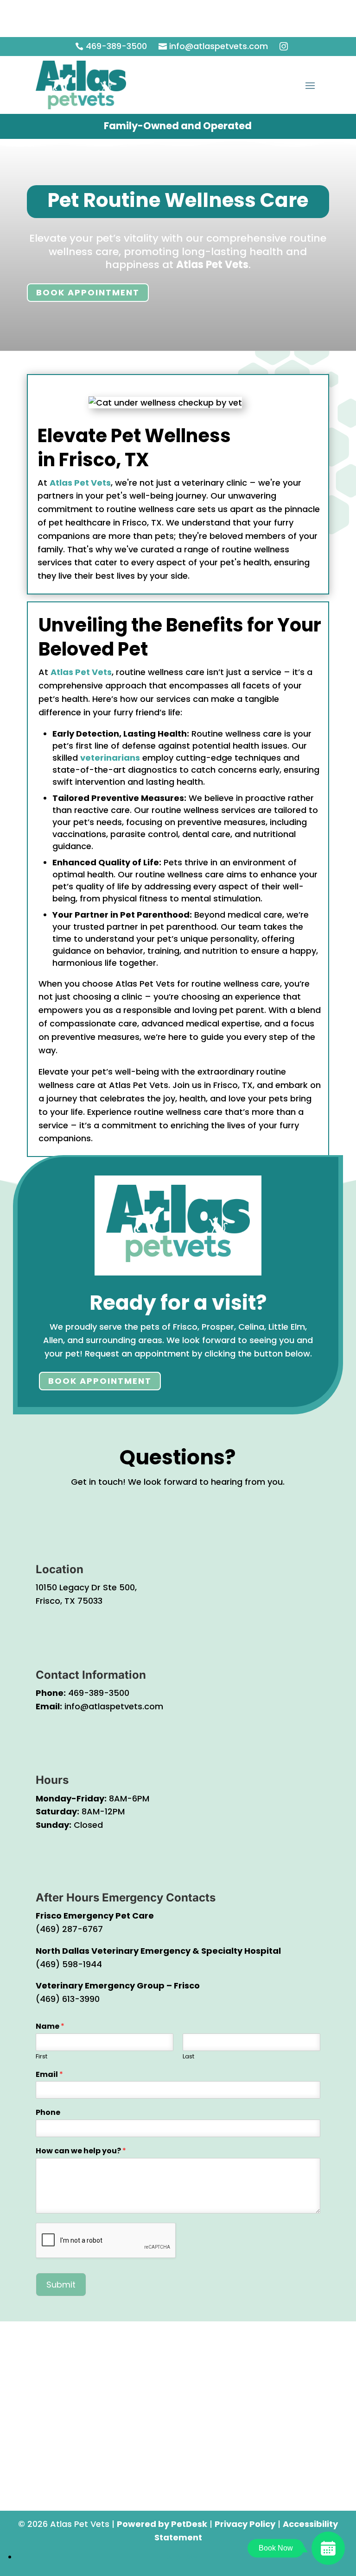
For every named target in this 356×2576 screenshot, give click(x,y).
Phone (48, 2113)
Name (50, 2027)
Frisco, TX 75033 (69, 1601)
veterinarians (110, 758)
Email (49, 2075)
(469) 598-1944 (69, 1964)
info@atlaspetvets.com (114, 1706)
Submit (61, 2285)
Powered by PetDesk (162, 2524)
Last (188, 2057)
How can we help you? (81, 2151)
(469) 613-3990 (68, 1999)
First (41, 2057)
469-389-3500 (99, 1693)
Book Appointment (88, 292)
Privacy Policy (245, 2524)
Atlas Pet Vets (212, 265)
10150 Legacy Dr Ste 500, (86, 1587)
